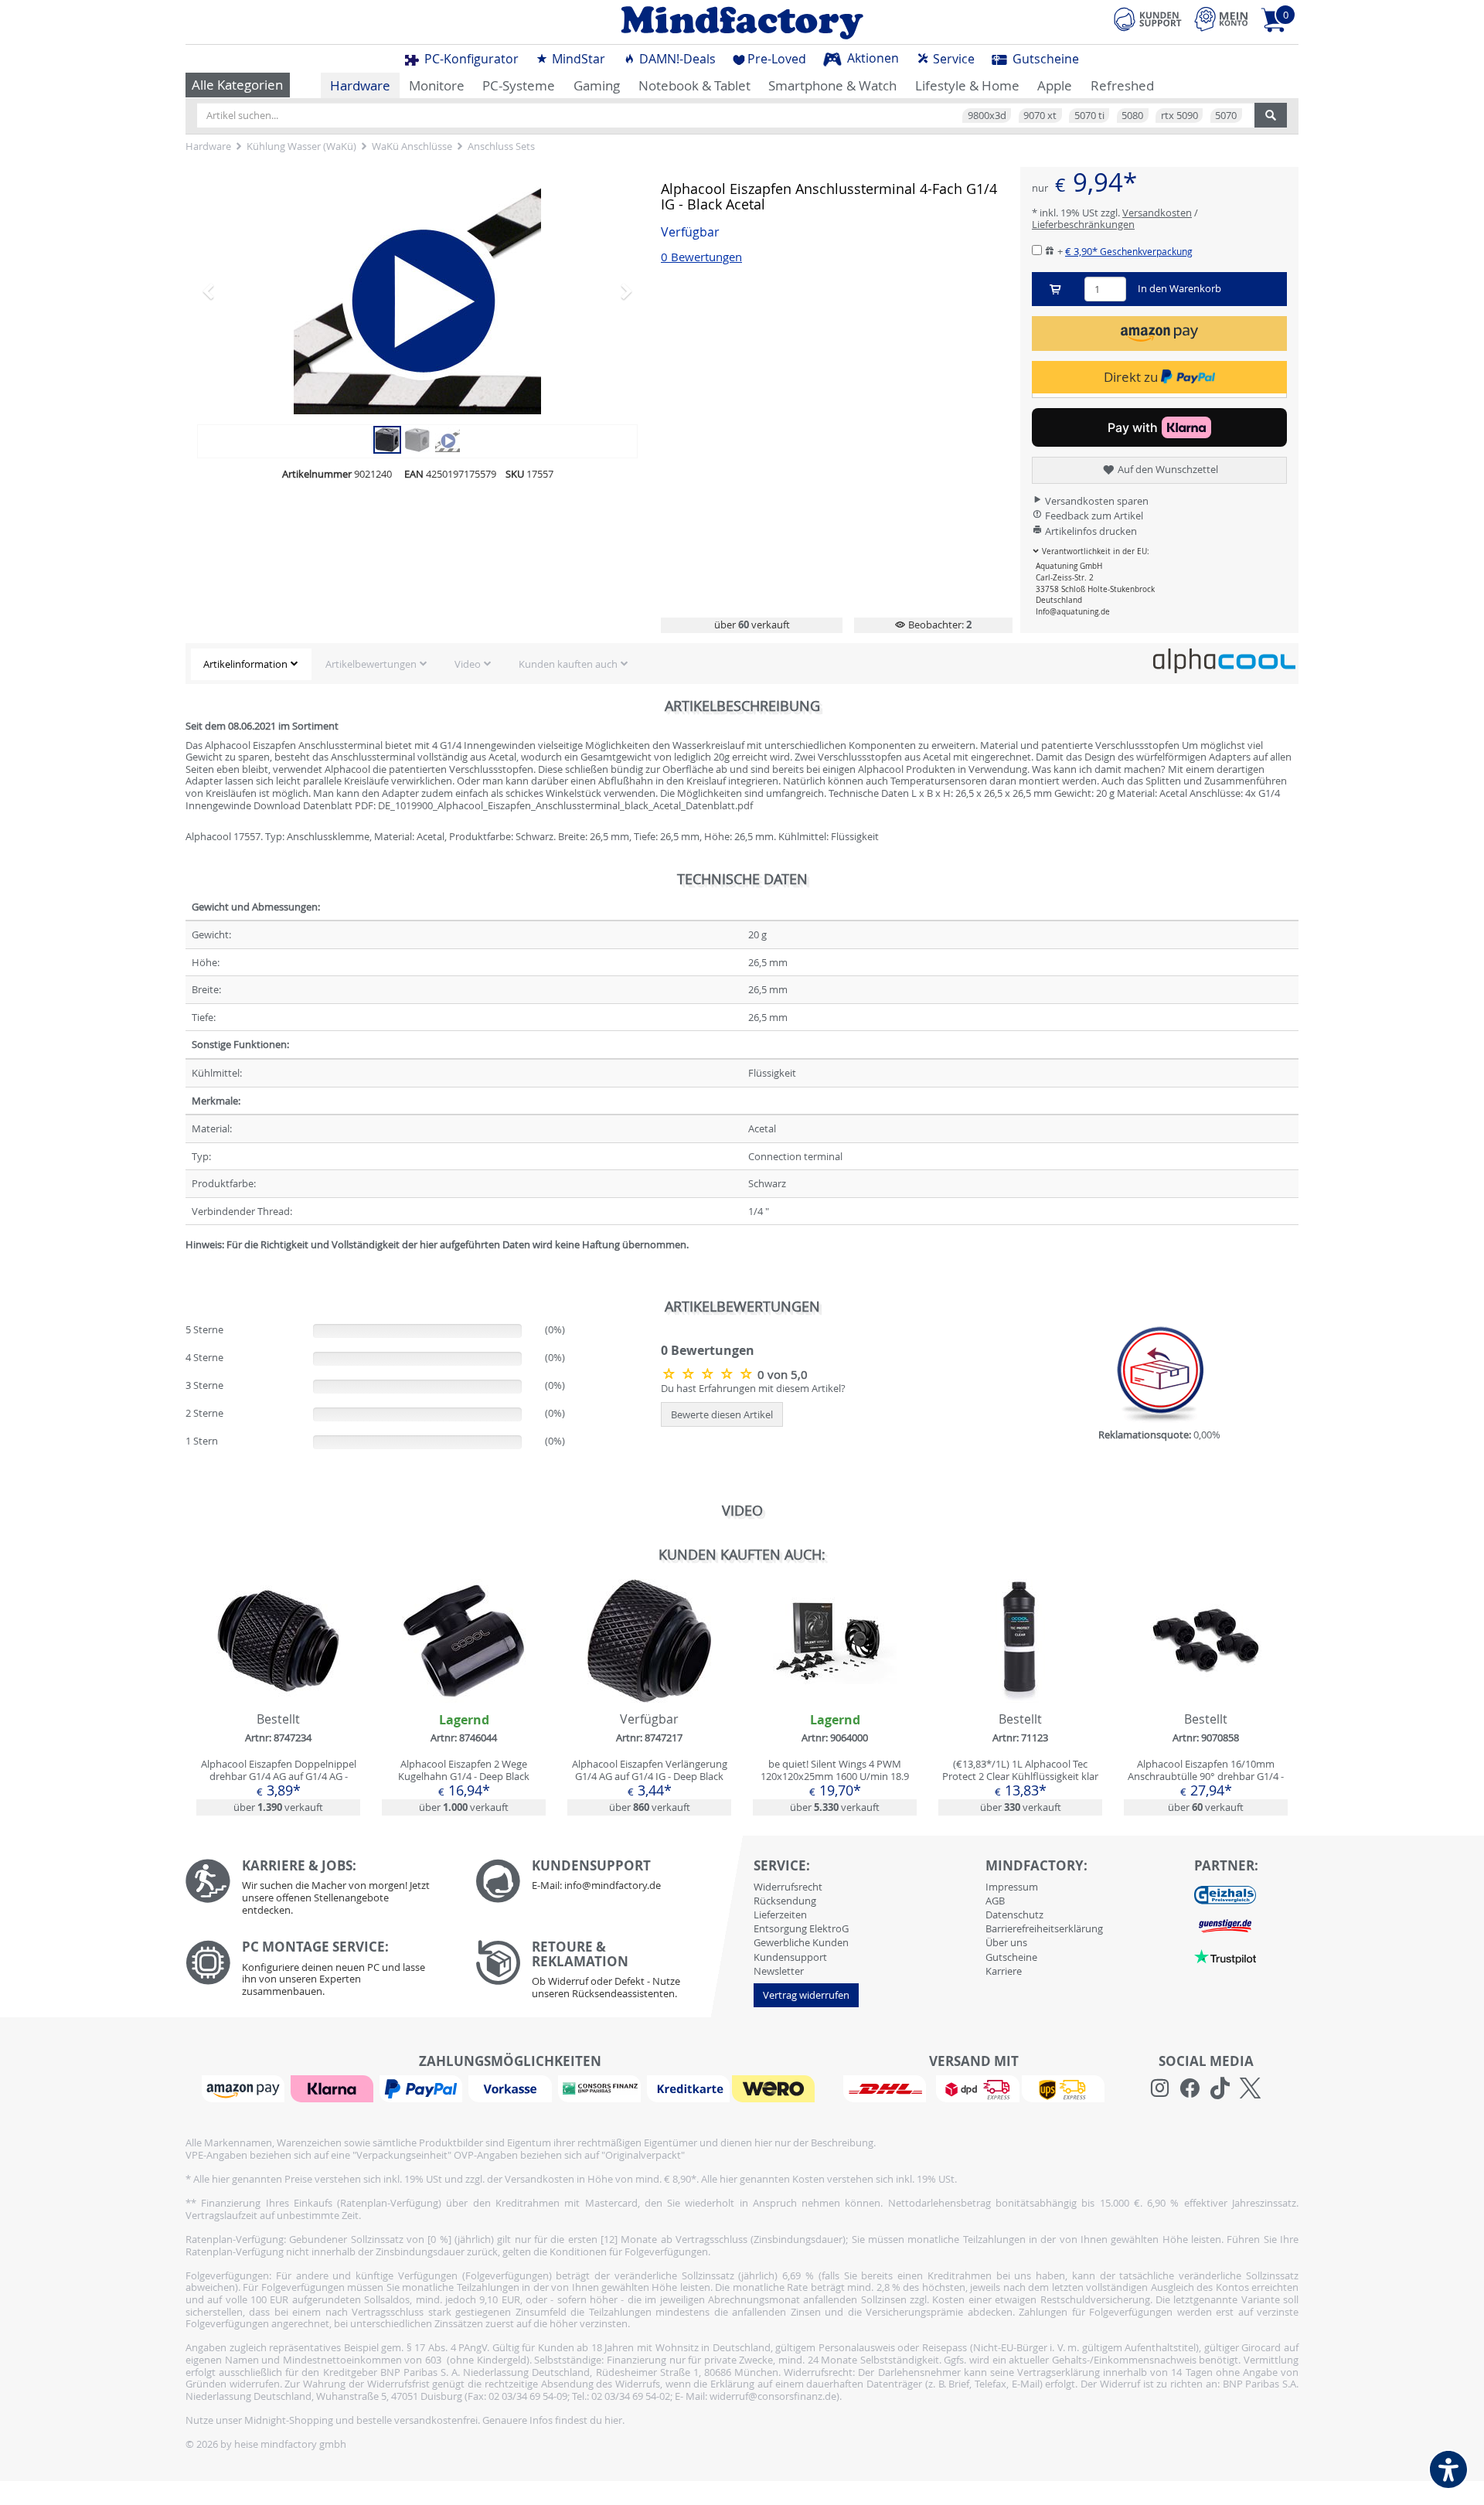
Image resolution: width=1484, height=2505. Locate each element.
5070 (1226, 115)
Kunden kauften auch (568, 664)
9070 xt (1040, 115)
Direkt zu (1132, 377)
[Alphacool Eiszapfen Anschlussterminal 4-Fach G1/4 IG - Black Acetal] (387, 438)
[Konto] (1221, 19)
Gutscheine (1044, 59)
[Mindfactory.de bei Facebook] (1190, 2088)
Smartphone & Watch (832, 85)
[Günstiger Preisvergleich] (1225, 1925)
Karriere (1004, 1971)
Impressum (1012, 1887)
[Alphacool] (1224, 660)
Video (468, 664)
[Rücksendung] (609, 1973)
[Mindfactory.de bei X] (1250, 2088)
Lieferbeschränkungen (1083, 224)
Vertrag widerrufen (806, 1995)
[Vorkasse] (512, 2088)
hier (613, 2420)
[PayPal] (423, 2088)
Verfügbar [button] (690, 232)
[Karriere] (319, 1891)
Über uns (1006, 1942)
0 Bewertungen (701, 257)
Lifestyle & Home (967, 85)
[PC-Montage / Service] (319, 1972)
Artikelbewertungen (371, 664)
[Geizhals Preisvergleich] (1225, 1894)
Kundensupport (790, 1957)
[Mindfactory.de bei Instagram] (1160, 2088)
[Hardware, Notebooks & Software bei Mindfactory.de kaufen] (742, 22)
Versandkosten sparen (1096, 501)
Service (952, 59)
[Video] (417, 291)
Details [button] (278, 1676)
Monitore (437, 85)
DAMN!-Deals (676, 59)
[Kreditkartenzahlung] (688, 2088)
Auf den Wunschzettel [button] (1167, 469)
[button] (230, 291)
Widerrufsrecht (788, 1887)
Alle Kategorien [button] (237, 85)
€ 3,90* (1129, 251)
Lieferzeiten (780, 1914)
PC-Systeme (519, 85)
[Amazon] (245, 2088)
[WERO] (775, 2088)
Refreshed (1122, 85)
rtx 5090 (1179, 115)
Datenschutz (1014, 1914)
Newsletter (779, 1971)
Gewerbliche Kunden (801, 1942)
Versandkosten (1157, 213)
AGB (995, 1901)
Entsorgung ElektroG (801, 1928)
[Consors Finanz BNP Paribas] (601, 2088)
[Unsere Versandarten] (973, 2088)
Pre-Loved (777, 59)
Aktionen (871, 58)
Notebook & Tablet (694, 85)
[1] (1159, 334)
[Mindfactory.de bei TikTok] (1220, 2088)
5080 (1132, 115)
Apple (1055, 85)
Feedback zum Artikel (1093, 516)
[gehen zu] (187, 1264)
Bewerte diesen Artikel (722, 1414)
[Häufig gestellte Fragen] (609, 1881)
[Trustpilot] (1225, 1956)
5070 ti (1089, 115)
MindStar (577, 59)
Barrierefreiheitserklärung (1044, 1928)
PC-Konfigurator (470, 59)
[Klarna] (334, 2088)
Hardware (360, 85)
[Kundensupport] (1148, 17)
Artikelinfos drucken (1090, 531)
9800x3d (987, 115)
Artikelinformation (245, 664)
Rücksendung (785, 1901)
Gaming (597, 85)
